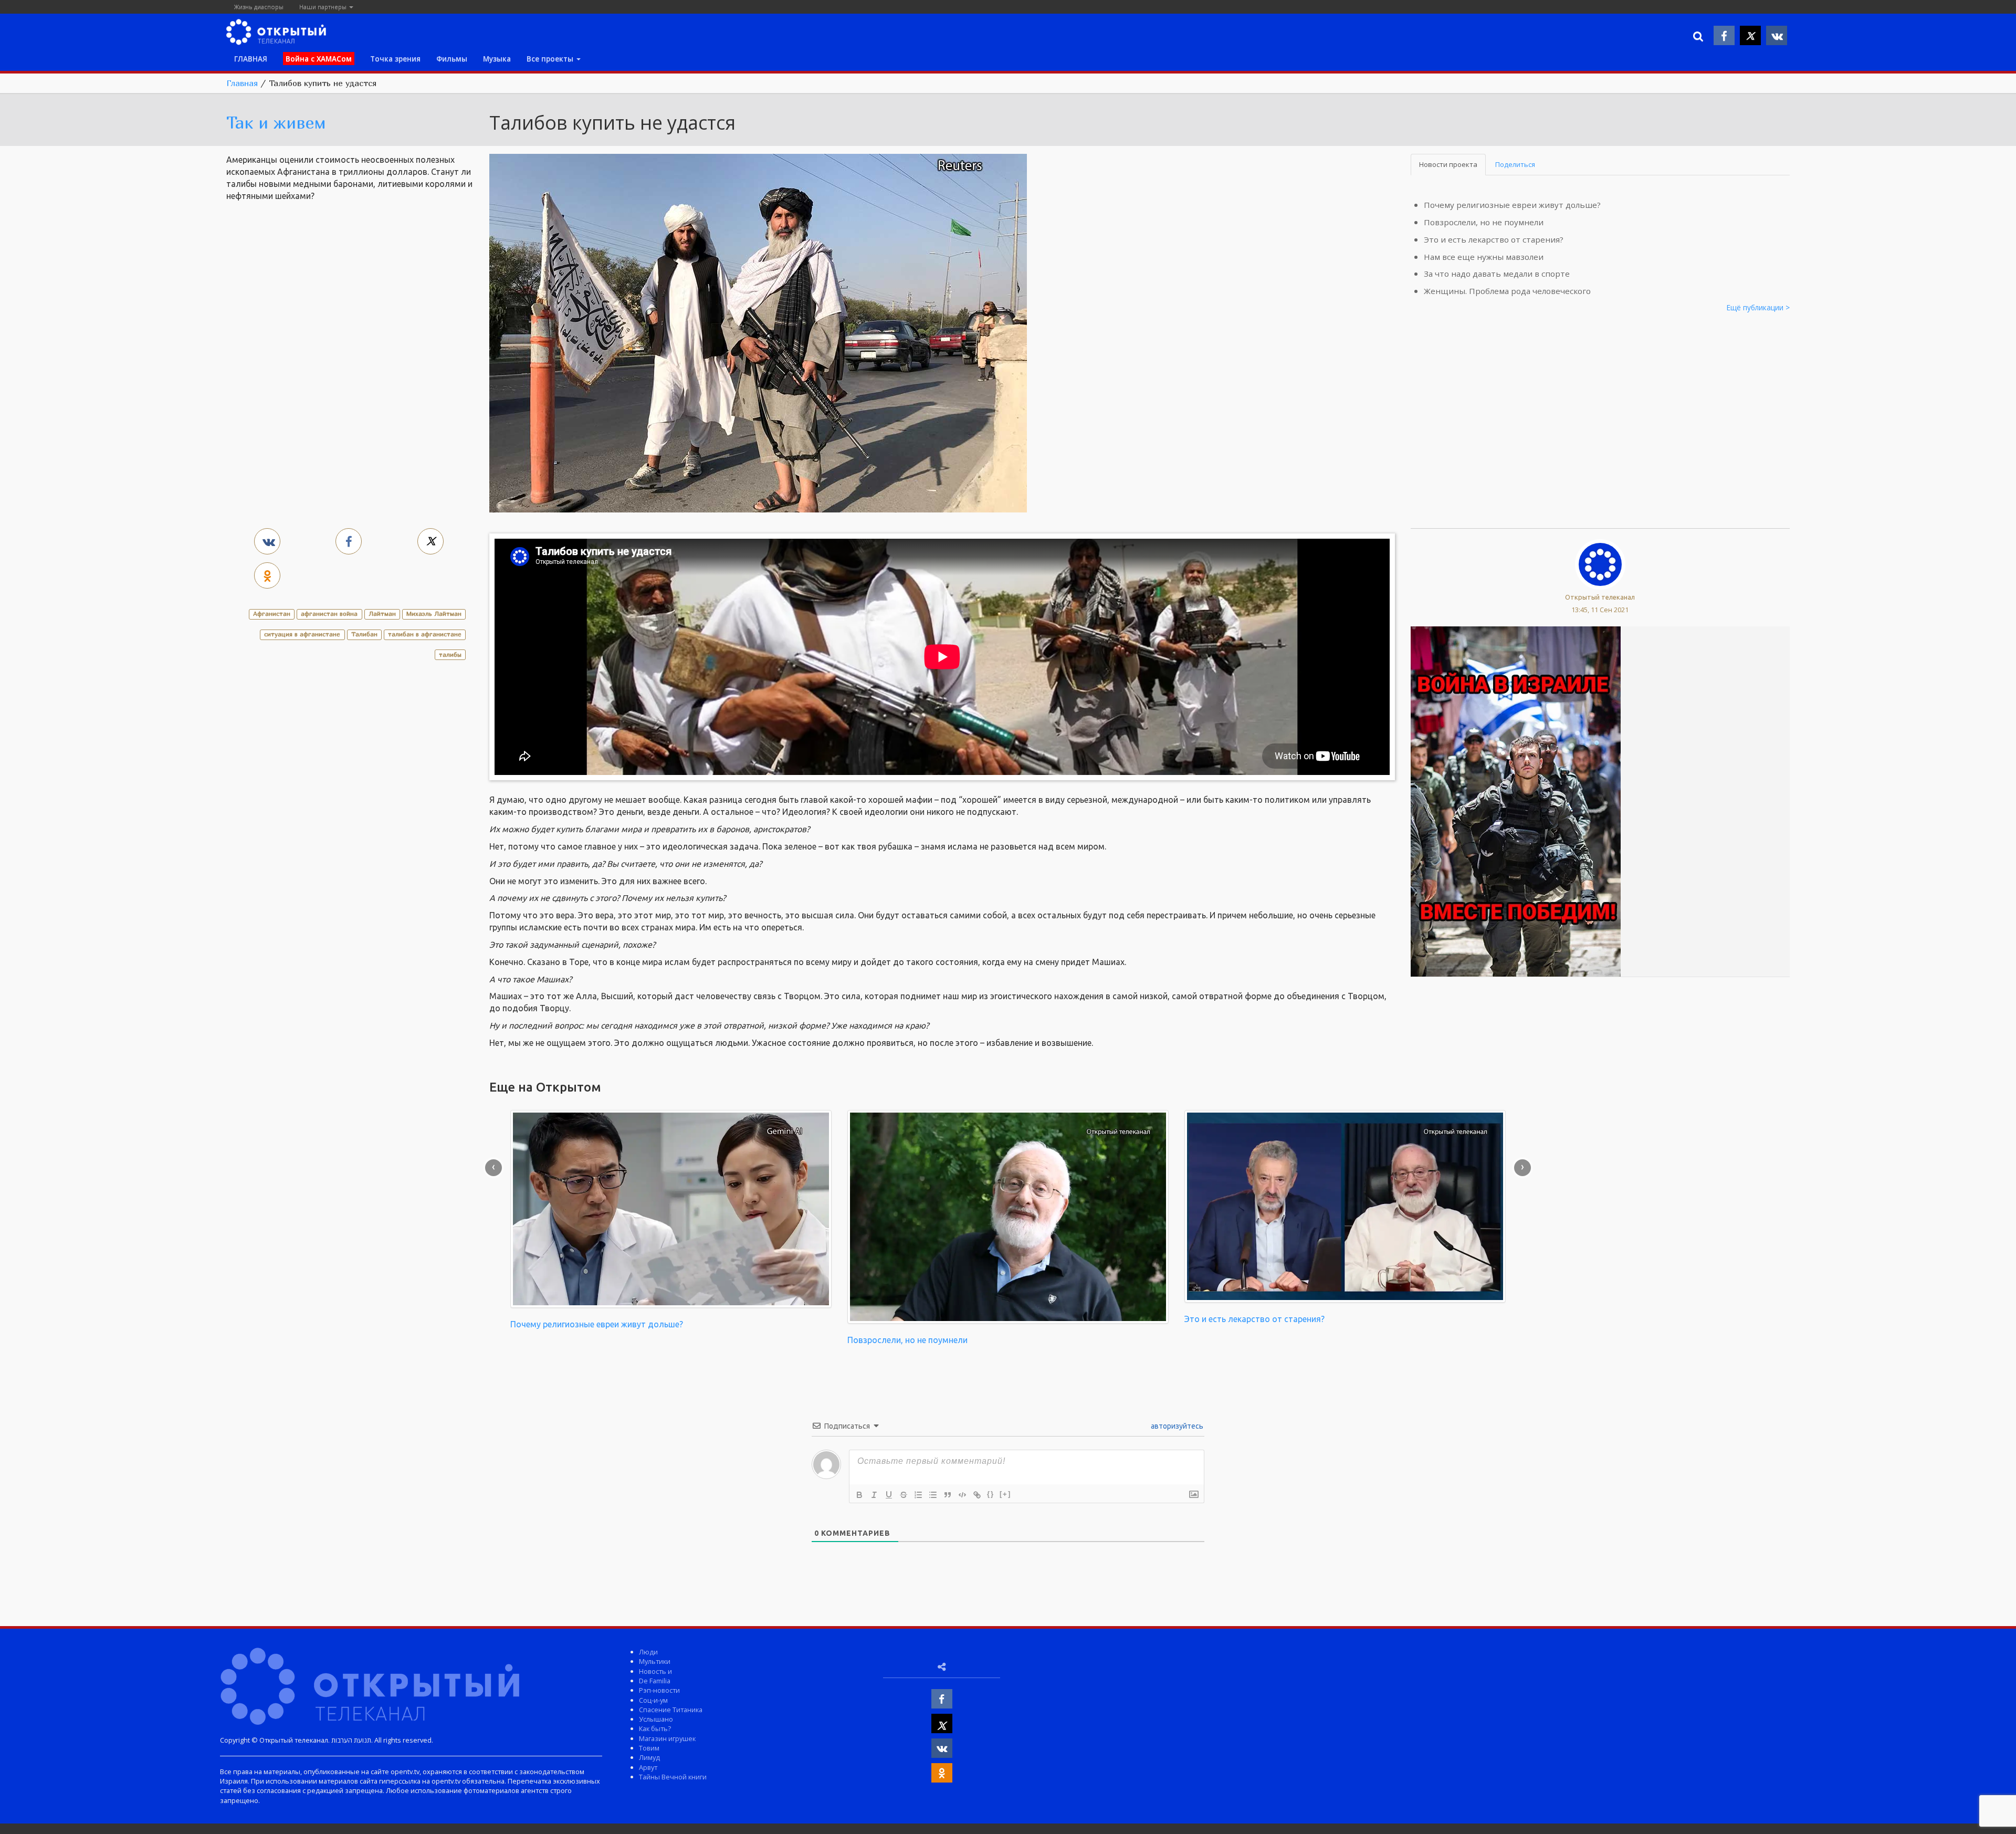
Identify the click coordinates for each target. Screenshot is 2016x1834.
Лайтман (382, 614)
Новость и (655, 1671)
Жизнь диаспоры (259, 7)
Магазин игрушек (667, 1738)
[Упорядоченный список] (918, 1495)
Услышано (656, 1719)
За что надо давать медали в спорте (1497, 274)
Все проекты (551, 59)
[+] (1005, 1494)
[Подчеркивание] (889, 1495)
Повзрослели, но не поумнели (1484, 222)
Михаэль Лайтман (434, 614)
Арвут (648, 1767)
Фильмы (452, 59)
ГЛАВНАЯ (251, 59)
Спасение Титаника (671, 1710)
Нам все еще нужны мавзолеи (1484, 257)
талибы (450, 654)
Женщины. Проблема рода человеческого (1507, 291)
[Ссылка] (977, 1495)
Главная (242, 83)
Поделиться (1515, 164)
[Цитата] (948, 1495)
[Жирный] (859, 1495)
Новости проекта (1448, 164)
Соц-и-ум (653, 1700)
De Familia (655, 1681)
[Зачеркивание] (904, 1495)
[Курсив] (874, 1495)
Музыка (497, 59)
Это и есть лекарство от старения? (1494, 239)
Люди (648, 1652)
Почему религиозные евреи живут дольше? (1512, 205)
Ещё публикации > (1758, 307)
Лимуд (649, 1757)
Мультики (655, 1661)
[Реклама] (1516, 801)
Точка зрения (395, 59)
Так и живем (276, 122)
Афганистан (272, 614)
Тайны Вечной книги (673, 1777)
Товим (649, 1748)
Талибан (364, 634)
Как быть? (655, 1728)
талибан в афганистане (425, 634)
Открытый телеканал (1600, 597)
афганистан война (329, 614)
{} (991, 1494)
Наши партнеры (324, 7)
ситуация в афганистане (302, 634)
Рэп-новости (659, 1690)
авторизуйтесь (1176, 1426)
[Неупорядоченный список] (933, 1495)
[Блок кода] (962, 1495)
